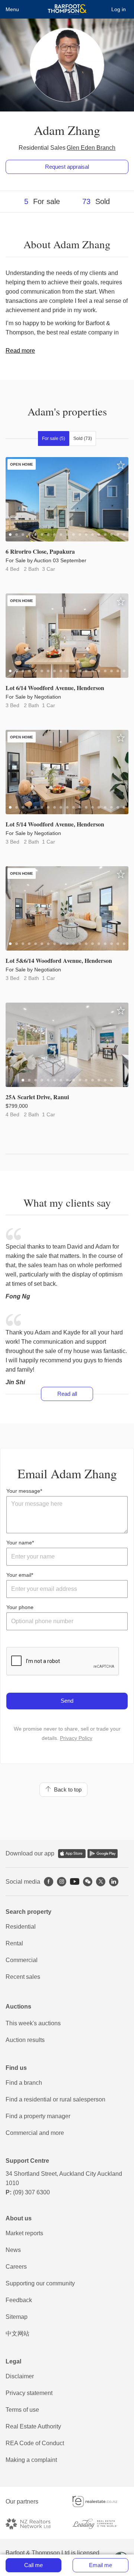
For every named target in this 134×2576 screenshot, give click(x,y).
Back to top (66, 1789)
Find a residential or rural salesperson (55, 2099)
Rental (14, 1943)
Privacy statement (29, 2393)
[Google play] (103, 1854)
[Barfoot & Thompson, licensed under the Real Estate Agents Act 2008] (67, 9)
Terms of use (22, 2410)
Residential (21, 1927)
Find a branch (24, 2083)
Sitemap (17, 2317)
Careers (16, 2267)
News (13, 2250)
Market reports (24, 2233)
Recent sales (23, 1977)
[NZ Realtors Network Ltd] (33, 2524)
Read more (20, 351)
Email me (100, 2565)
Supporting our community (40, 2283)
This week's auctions (33, 2023)
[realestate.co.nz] (100, 2501)
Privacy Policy (76, 1738)
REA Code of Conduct (35, 2443)
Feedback (19, 2300)
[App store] (72, 1854)
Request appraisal (67, 167)
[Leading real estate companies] (100, 2524)
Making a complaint (31, 2460)
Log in (119, 9)
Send (67, 1701)
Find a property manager (38, 2116)
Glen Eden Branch (91, 148)
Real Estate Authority (33, 2426)
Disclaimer (20, 2376)
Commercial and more (35, 2133)
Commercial (22, 1960)
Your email (19, 1575)
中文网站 (17, 2334)
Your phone (20, 1607)
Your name (19, 1543)
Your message (23, 1491)
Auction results (25, 2040)
